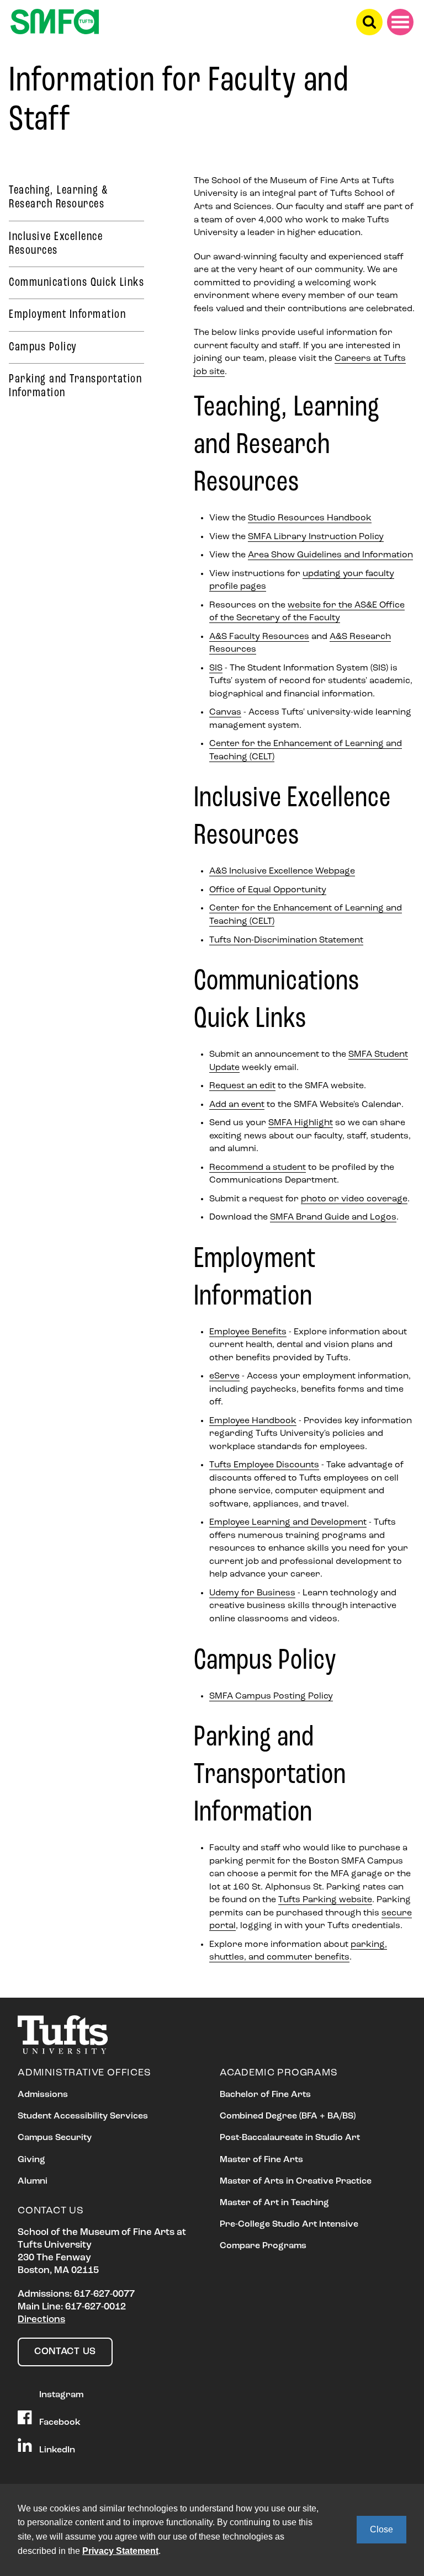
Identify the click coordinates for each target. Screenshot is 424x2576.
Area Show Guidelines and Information (330, 555)
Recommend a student (258, 1168)
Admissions (43, 2095)
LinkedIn (56, 2450)
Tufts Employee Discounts (264, 1465)
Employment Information (67, 315)
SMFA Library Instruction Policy (316, 537)
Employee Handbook (253, 1421)
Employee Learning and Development (288, 1523)
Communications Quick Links (76, 283)
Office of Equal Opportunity (268, 890)
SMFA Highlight (301, 1123)
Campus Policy (43, 347)
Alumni (33, 2181)
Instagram (60, 2394)
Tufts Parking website (325, 1900)
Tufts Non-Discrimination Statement (286, 940)
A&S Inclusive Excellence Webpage (282, 871)
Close (381, 2529)
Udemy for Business (252, 1593)
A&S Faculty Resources (259, 637)
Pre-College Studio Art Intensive (289, 2224)
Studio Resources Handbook (310, 518)
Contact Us (65, 2352)
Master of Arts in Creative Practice (296, 2181)
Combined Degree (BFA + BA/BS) (288, 2116)
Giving (31, 2160)
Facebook (59, 2422)
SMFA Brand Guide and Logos (333, 1217)
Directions (41, 2320)
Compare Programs (263, 2246)
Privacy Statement (120, 2551)
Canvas (225, 712)
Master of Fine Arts (261, 2160)
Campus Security (55, 2138)
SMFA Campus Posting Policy (271, 1696)
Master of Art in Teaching (274, 2203)
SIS (216, 668)
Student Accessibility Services (83, 2116)
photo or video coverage (354, 1199)
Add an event (237, 1105)
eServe (224, 1376)
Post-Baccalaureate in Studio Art (290, 2138)
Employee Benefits (248, 1332)
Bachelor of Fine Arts (265, 2095)
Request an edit (242, 1086)
